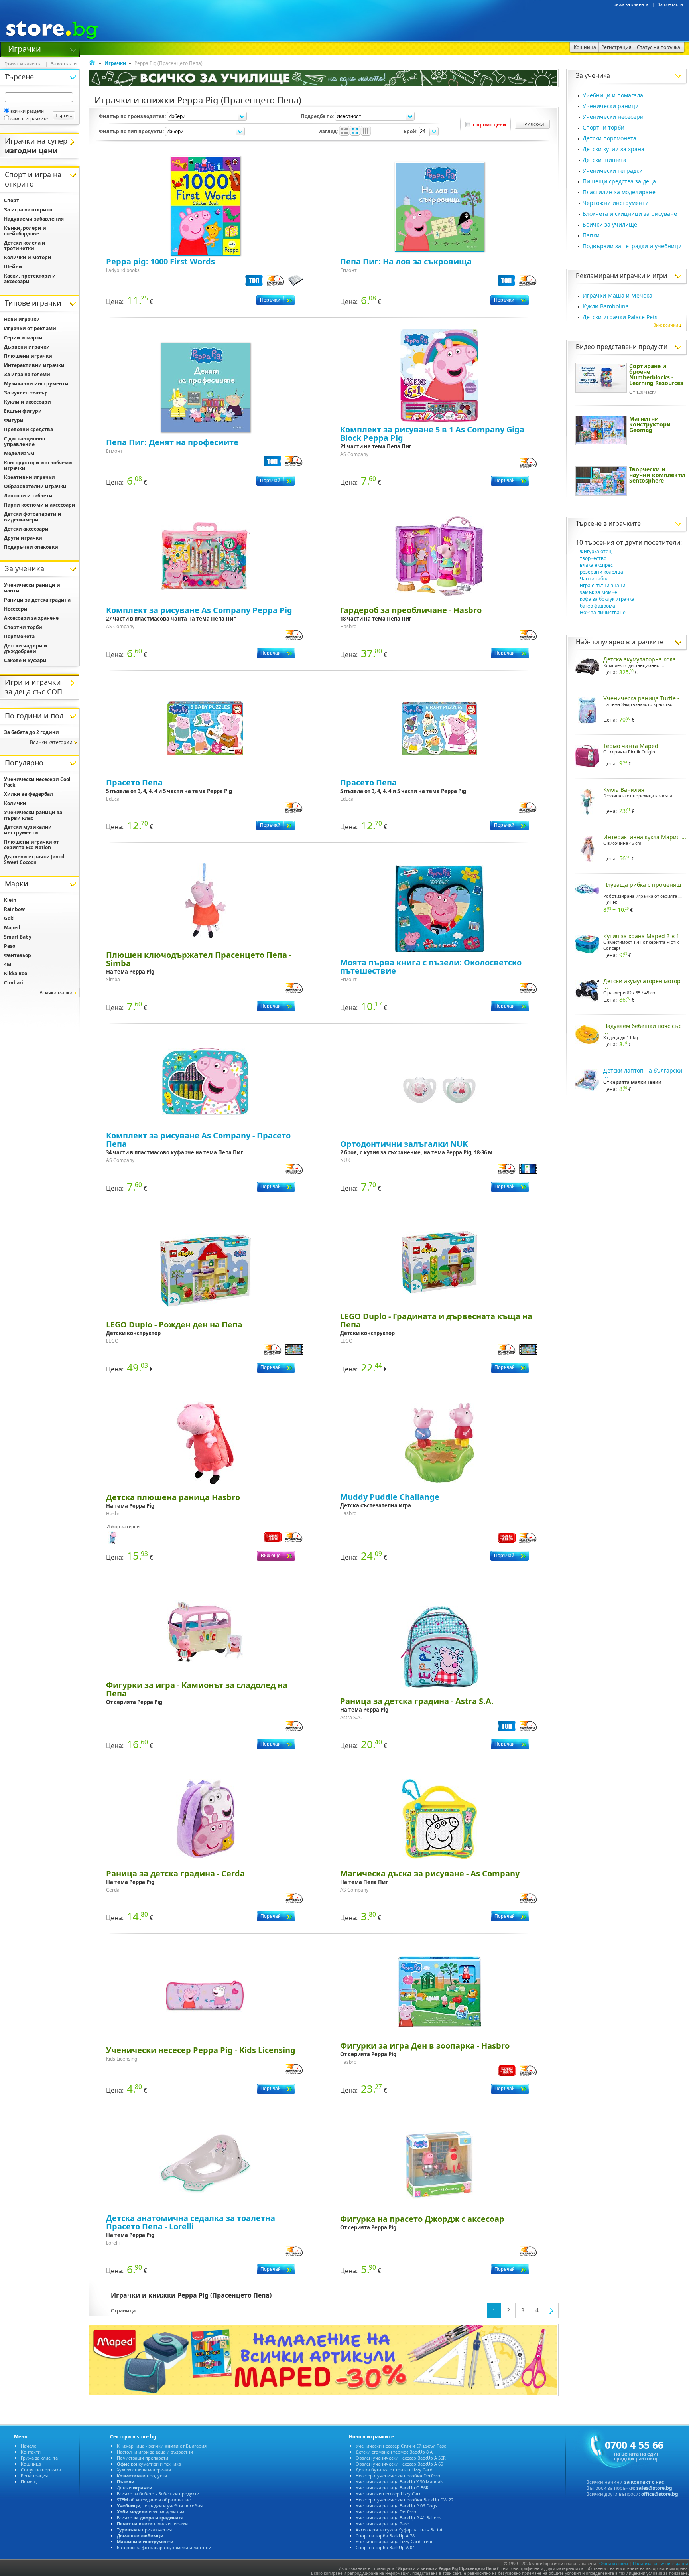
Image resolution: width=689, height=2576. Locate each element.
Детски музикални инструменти (28, 830)
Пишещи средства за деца (619, 181)
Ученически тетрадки (613, 171)
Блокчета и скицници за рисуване (630, 214)
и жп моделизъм (151, 2512)
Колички (15, 803)
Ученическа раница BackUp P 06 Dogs (396, 2506)
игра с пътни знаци (603, 585)
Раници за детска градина (37, 600)
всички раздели (27, 111)
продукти (142, 2476)
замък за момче (598, 592)
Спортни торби (603, 127)
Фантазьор (18, 955)
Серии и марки (23, 338)
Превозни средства (29, 429)
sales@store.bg (654, 2488)
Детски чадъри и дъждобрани (26, 648)
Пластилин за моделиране (619, 192)
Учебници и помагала (613, 95)
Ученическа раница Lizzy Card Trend (395, 2541)
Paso (10, 946)
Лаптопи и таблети (28, 496)
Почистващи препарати (143, 2458)
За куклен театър (26, 393)
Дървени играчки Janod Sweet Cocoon (34, 859)
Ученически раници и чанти (32, 588)
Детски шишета (604, 160)
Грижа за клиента (630, 4)
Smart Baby (18, 937)
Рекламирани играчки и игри (621, 276)
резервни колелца (601, 572)
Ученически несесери (613, 117)
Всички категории (51, 742)
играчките (625, 523)
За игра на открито (28, 210)
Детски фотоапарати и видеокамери (33, 517)
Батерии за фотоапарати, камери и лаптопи (164, 2547)
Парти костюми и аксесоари (40, 505)
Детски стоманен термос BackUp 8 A (394, 2452)
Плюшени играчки (28, 356)
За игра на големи (27, 374)
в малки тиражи (152, 2524)
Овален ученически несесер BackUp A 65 (399, 2464)
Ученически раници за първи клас (33, 815)
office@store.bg (660, 2494)
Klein (10, 900)
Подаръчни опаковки (31, 547)
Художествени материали (144, 2470)
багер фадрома (597, 606)
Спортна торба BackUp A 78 (385, 2536)
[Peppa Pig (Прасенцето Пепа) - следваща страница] (551, 2310)
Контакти (31, 2452)
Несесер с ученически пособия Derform (399, 2476)
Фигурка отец (596, 551)
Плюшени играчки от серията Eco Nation (31, 845)
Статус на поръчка (41, 2470)
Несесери (16, 609)
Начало (29, 2446)
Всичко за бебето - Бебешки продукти (158, 2494)
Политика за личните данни (660, 2564)
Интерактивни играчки (34, 365)
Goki (9, 918)
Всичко (150, 2518)
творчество (593, 558)
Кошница (31, 2464)
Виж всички (666, 325)
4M (8, 964)
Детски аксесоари (26, 529)
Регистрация (34, 2476)
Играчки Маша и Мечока (617, 295)
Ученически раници (611, 106)
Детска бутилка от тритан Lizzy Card (394, 2470)
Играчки (25, 48)
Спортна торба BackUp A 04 (385, 2547)
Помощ (29, 2482)
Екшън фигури (23, 411)
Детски (135, 2488)
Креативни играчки (30, 477)
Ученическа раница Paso (383, 2524)
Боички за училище (610, 224)
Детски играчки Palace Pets (620, 317)
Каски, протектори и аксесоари (30, 279)
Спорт (12, 200)
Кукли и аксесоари (28, 402)
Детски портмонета (609, 138)
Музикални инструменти (36, 384)
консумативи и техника (149, 2464)
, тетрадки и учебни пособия (160, 2506)
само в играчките (29, 119)
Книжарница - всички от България (162, 2446)
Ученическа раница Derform (387, 2512)
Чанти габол (594, 579)
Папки (591, 235)
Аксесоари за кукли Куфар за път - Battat (399, 2530)
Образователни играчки (35, 486)
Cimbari (14, 983)
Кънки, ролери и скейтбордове (25, 231)
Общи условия (614, 2564)
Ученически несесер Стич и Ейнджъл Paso (401, 2446)
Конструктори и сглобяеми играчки (38, 465)
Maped (12, 928)
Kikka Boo (16, 973)
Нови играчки (22, 319)
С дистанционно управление (25, 441)
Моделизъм (19, 453)
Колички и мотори (28, 257)
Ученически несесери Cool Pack (37, 782)
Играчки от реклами (30, 328)
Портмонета (19, 636)
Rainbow (14, 909)
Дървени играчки (27, 347)
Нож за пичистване (603, 612)
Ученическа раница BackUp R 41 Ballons (399, 2518)
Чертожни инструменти (616, 203)
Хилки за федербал (29, 794)
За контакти (670, 4)
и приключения (144, 2530)
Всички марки (56, 993)
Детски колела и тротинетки (25, 246)
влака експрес (596, 565)
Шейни (13, 267)
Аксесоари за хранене (31, 618)
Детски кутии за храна (613, 149)
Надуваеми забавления (34, 219)
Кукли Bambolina (606, 306)
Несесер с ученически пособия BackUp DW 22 (405, 2500)
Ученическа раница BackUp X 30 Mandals (400, 2482)
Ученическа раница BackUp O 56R (392, 2488)
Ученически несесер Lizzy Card (389, 2494)
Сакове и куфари (25, 660)
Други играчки (23, 538)
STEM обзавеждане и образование (154, 2500)
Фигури (14, 420)
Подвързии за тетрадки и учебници (632, 246)
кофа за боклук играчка (607, 599)
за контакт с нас (644, 2482)
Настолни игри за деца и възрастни (155, 2452)
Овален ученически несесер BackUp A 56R (401, 2458)
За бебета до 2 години (31, 732)
